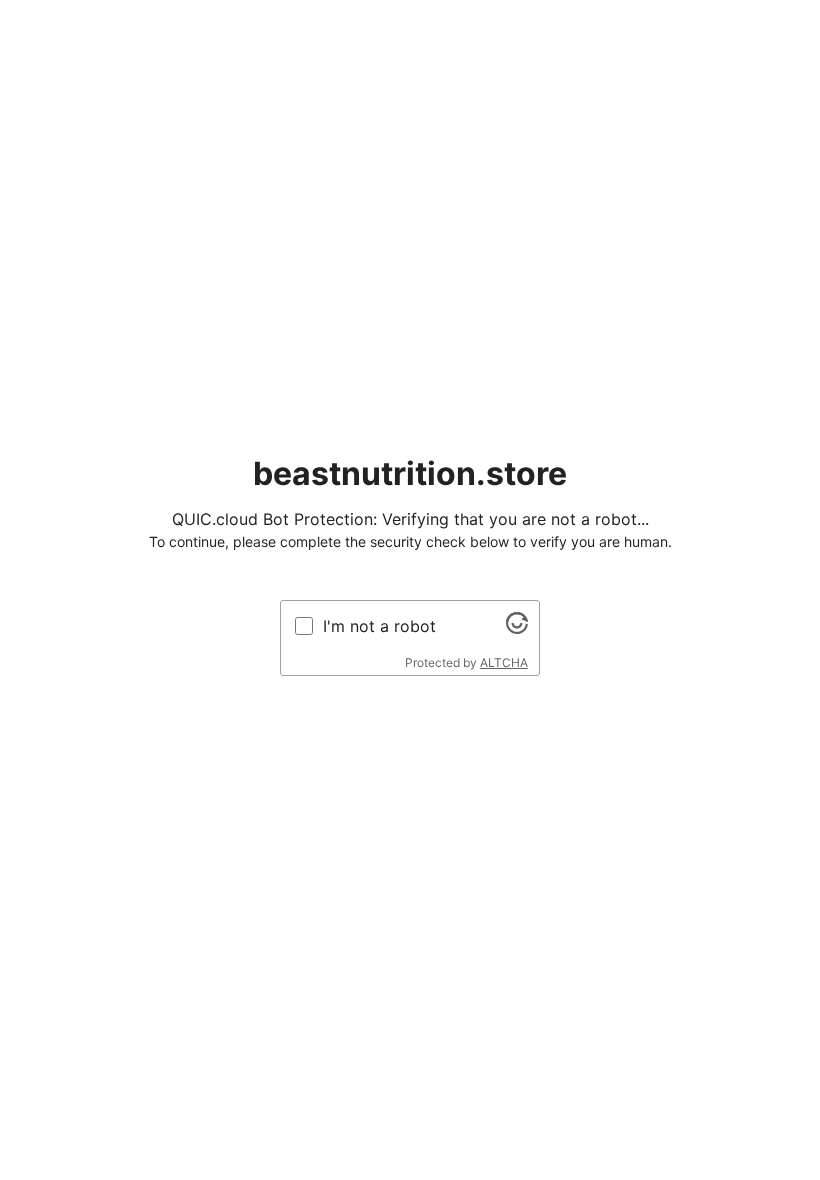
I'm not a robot (379, 626)
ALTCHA (504, 662)
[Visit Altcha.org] (517, 628)
